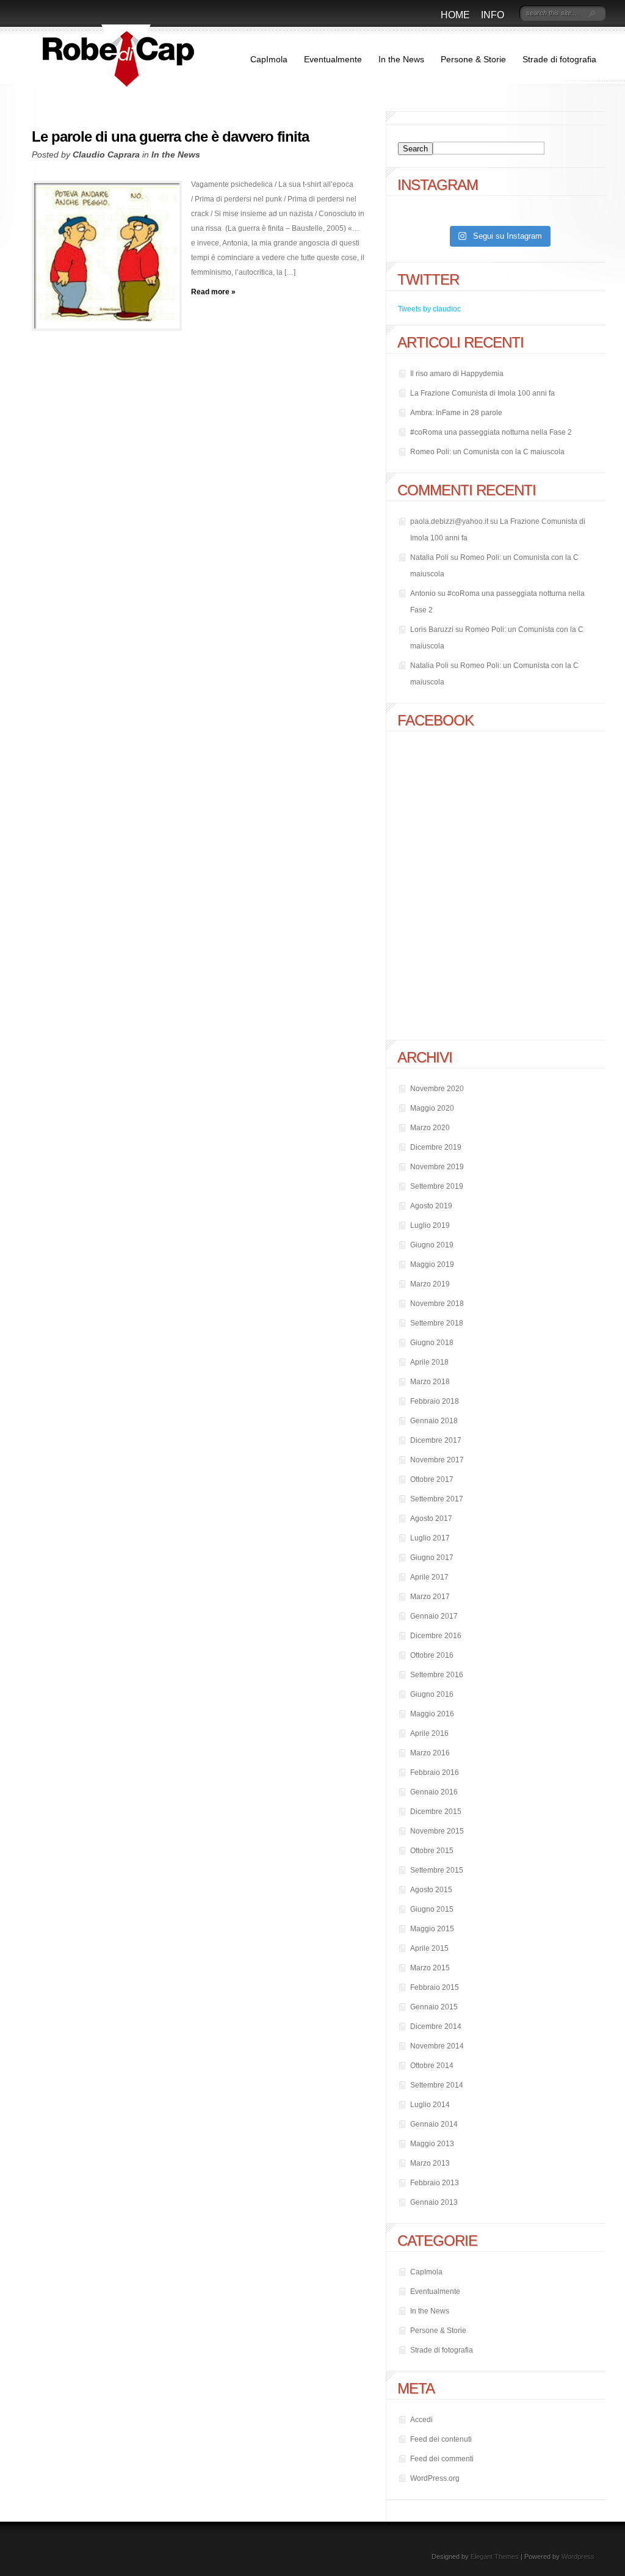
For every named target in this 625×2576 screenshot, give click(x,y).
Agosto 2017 (431, 1518)
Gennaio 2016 (434, 1792)
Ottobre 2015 (432, 1851)
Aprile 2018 (429, 1362)
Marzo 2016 (430, 1753)
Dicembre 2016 (436, 1636)
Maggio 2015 (432, 1929)
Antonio (423, 593)
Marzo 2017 (430, 1597)
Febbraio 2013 (435, 2183)
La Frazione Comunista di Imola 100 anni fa (482, 393)
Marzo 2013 (430, 2163)
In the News (401, 59)
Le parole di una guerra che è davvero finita (170, 136)
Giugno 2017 (432, 1558)
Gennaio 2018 (434, 1421)
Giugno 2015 (432, 1909)
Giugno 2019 (432, 1245)
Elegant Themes (495, 2556)
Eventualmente (333, 59)
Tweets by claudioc (429, 309)
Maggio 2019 (432, 1264)
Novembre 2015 (437, 1831)
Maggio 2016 (432, 1714)
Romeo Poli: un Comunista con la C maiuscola (487, 452)
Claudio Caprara (106, 154)
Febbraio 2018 (435, 1401)
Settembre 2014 (437, 2085)
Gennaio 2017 (434, 1616)
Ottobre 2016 (432, 1655)
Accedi (421, 2420)
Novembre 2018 (437, 1304)
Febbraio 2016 (435, 1772)
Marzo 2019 (430, 1284)
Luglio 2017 (430, 1538)
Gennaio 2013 (434, 2202)
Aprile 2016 (429, 1733)
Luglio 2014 (430, 2105)
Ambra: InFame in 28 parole (456, 413)
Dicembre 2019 (436, 1147)
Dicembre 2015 (436, 1812)
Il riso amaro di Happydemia (457, 374)
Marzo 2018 (430, 1382)
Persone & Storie (473, 59)
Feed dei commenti (442, 2459)
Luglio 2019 (430, 1225)
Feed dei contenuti (441, 2439)
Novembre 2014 (437, 2046)
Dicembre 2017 (436, 1440)
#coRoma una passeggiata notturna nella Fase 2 (491, 432)
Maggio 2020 (432, 1108)
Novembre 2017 (437, 1460)
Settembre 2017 (437, 1499)
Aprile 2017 (429, 1577)
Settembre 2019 (437, 1186)
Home (455, 15)
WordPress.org (435, 2478)
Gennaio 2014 (434, 2124)
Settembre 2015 (437, 1870)
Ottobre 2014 (432, 2066)
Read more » (213, 292)
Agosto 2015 (431, 1890)
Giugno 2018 (432, 1343)
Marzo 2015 (430, 1968)
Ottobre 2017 (432, 1479)
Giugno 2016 (432, 1694)
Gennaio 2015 (434, 2007)
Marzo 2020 (430, 1128)
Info (493, 15)
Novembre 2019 (437, 1167)
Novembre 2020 (437, 1089)
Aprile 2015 (429, 1948)
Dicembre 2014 (436, 2026)
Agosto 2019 (431, 1206)
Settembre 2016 (437, 1675)
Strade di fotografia (559, 59)
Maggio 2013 (432, 2144)
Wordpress (578, 2556)
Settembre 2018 (437, 1323)
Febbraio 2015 (435, 1987)
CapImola (269, 59)
